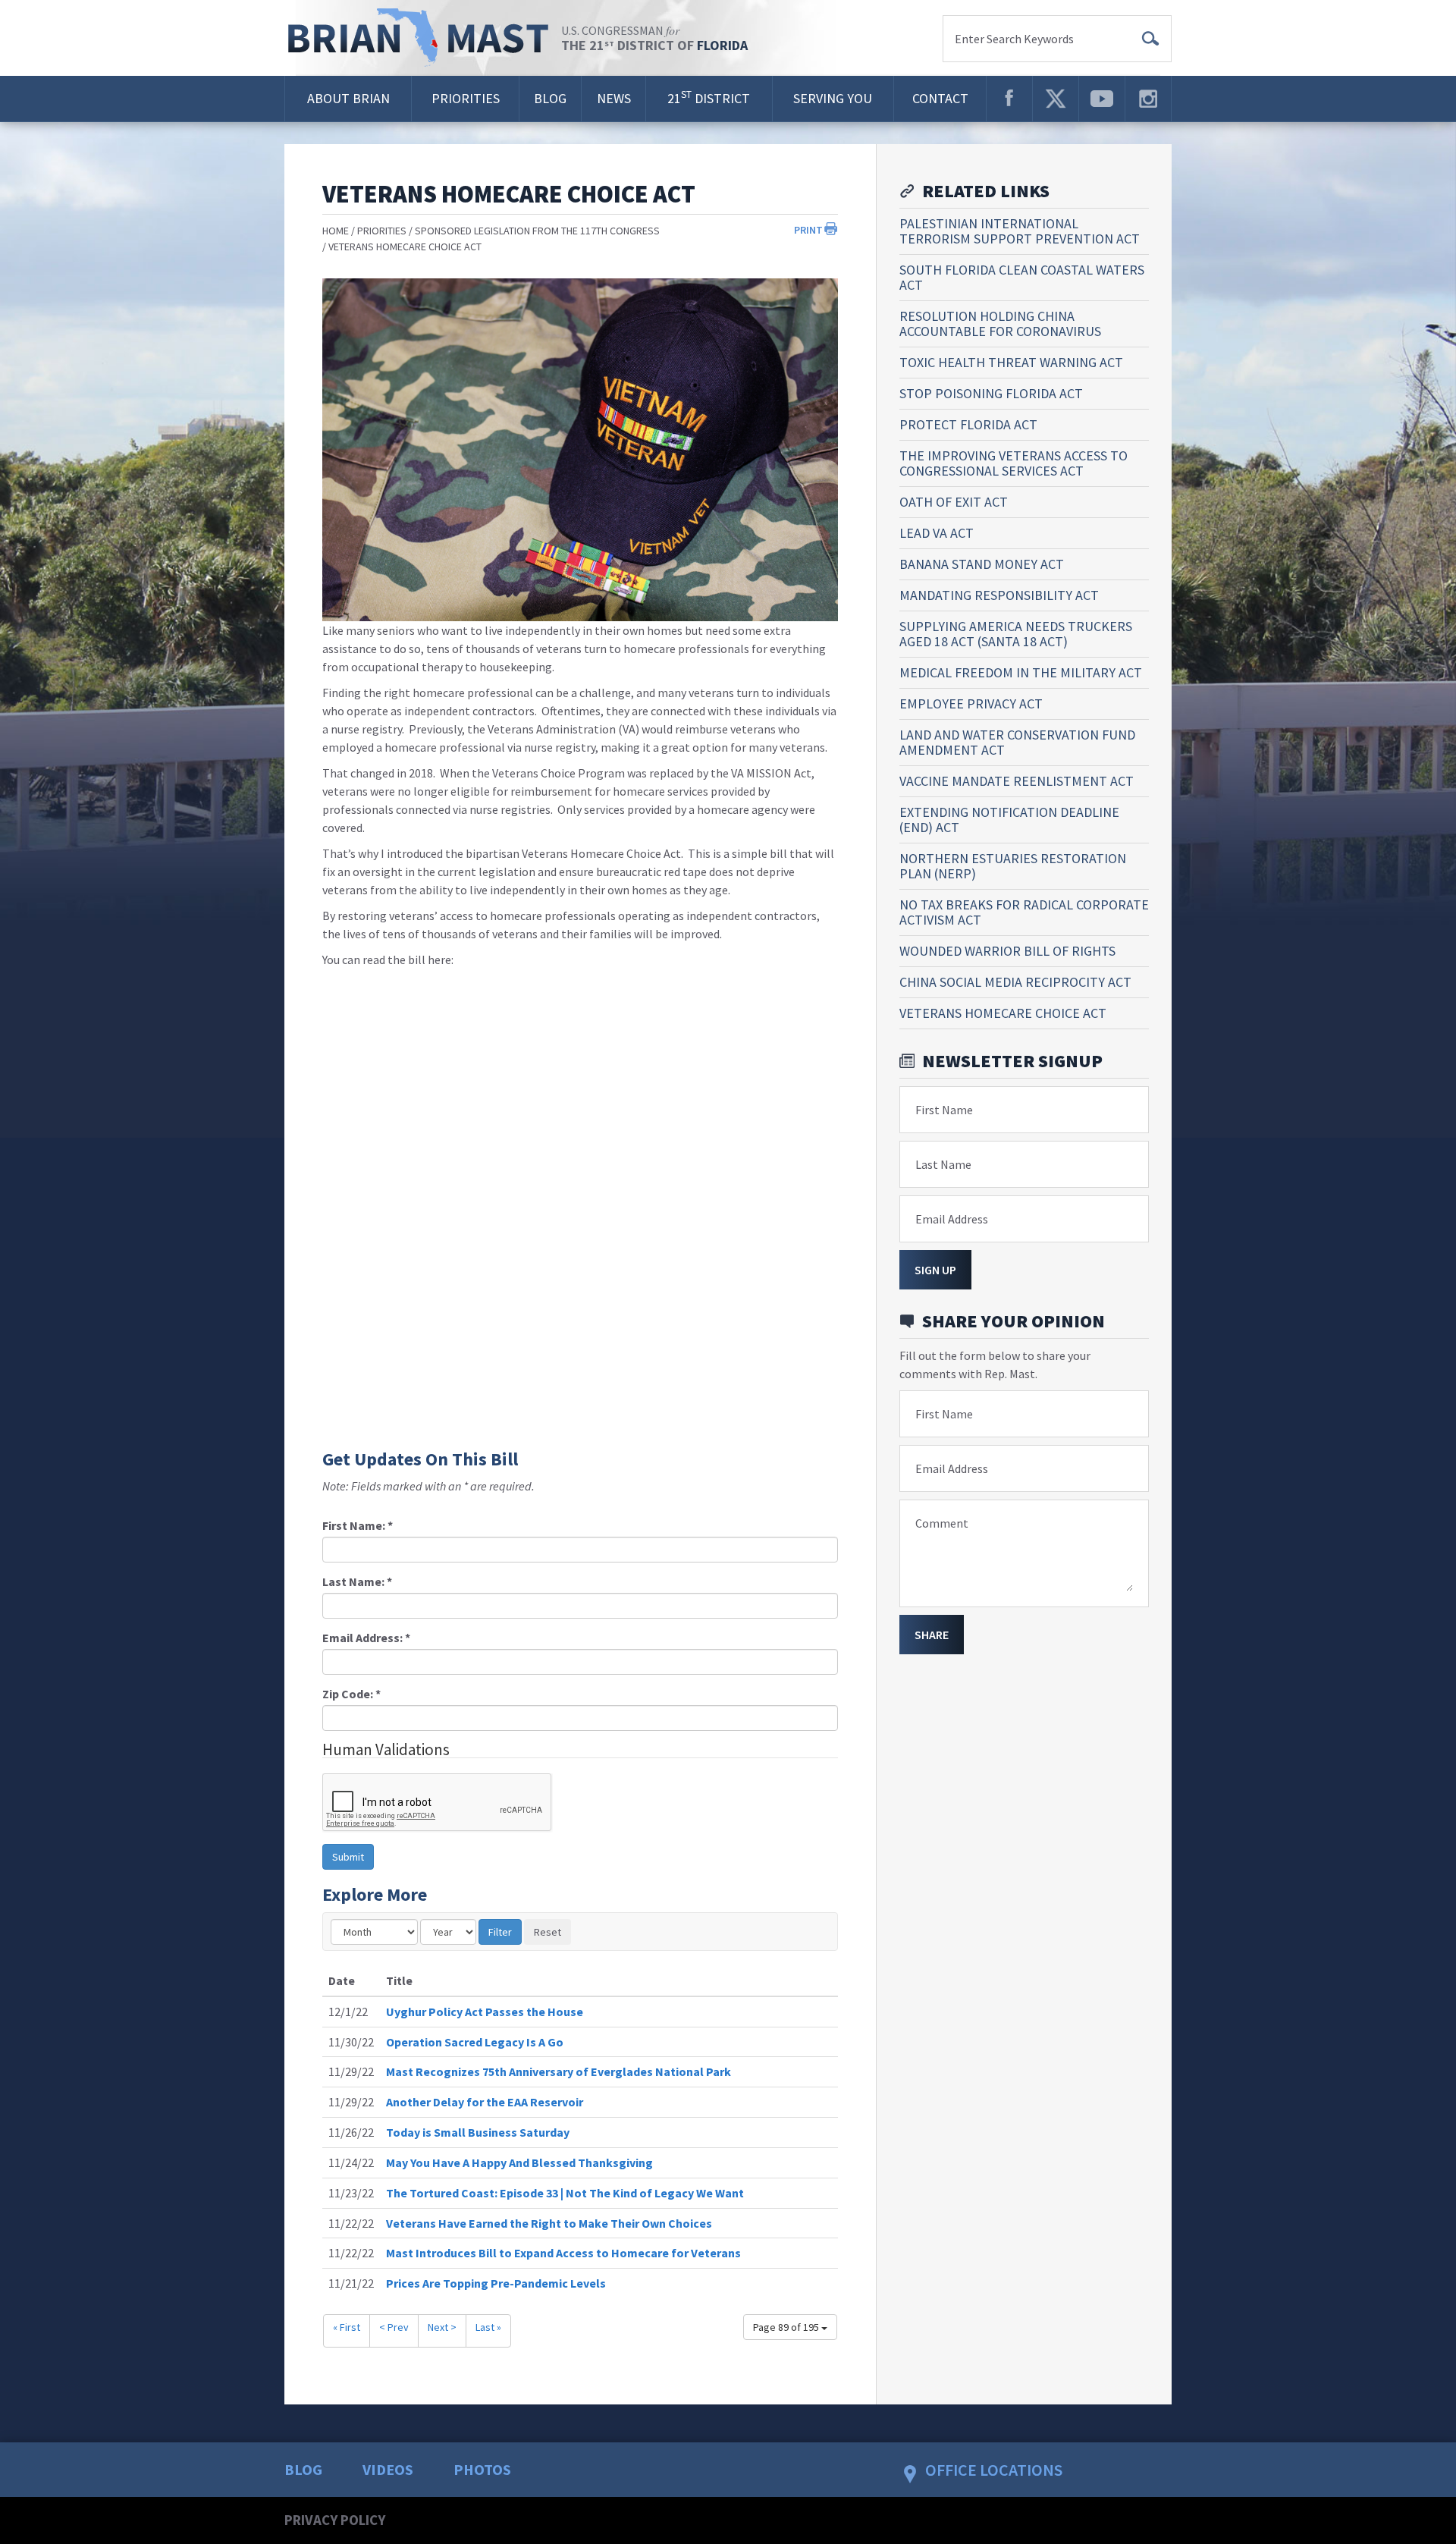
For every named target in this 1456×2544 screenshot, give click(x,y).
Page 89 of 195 (787, 2327)
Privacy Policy (335, 2520)
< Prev (394, 2327)
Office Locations (994, 2470)
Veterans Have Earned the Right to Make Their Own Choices (549, 2223)
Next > (442, 2327)
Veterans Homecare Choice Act (405, 247)
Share (932, 1635)
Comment (942, 1523)
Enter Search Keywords (1014, 39)
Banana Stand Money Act (982, 564)
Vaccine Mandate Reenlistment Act (1017, 781)
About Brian (348, 98)
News (614, 98)
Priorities (466, 98)
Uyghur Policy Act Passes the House (485, 2012)
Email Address (952, 1219)
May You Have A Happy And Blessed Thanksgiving (519, 2162)
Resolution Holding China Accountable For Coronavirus (1000, 323)
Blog (550, 98)
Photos (482, 2469)
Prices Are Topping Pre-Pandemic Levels (496, 2283)
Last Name (943, 1164)
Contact (940, 98)
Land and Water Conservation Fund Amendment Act (1017, 742)
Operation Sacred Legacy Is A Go (475, 2042)
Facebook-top (1009, 99)
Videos (388, 2469)
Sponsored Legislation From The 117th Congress (537, 231)
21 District (709, 97)
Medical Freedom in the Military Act (1021, 672)
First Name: (358, 1525)
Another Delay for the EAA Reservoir (485, 2102)
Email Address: (366, 1638)
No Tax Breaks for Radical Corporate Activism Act (1024, 912)
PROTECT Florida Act (968, 424)
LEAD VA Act (937, 533)
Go (1150, 39)
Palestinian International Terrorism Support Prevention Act (1020, 231)
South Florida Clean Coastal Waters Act (1022, 277)
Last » (488, 2327)
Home (336, 231)
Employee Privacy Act (971, 704)
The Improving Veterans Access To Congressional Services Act (1014, 463)
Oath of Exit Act (954, 502)
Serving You (833, 98)
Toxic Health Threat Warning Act (1011, 362)
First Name (944, 1110)
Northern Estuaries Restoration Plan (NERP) (1013, 866)
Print (808, 230)
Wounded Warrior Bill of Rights (1007, 951)
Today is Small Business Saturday (478, 2132)
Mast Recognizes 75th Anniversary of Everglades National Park (559, 2071)
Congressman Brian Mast (423, 38)
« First (347, 2327)
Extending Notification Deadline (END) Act (1009, 820)
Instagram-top (1148, 99)
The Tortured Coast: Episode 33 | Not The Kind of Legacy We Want (565, 2193)
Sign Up (935, 1270)
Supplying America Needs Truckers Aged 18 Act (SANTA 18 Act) (1016, 634)
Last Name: (357, 1581)
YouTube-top (1102, 99)
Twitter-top (1056, 99)
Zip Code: (351, 1694)
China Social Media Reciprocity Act (1015, 982)
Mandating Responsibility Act (999, 595)
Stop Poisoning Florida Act (991, 393)
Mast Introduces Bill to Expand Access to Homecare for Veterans (563, 2253)
